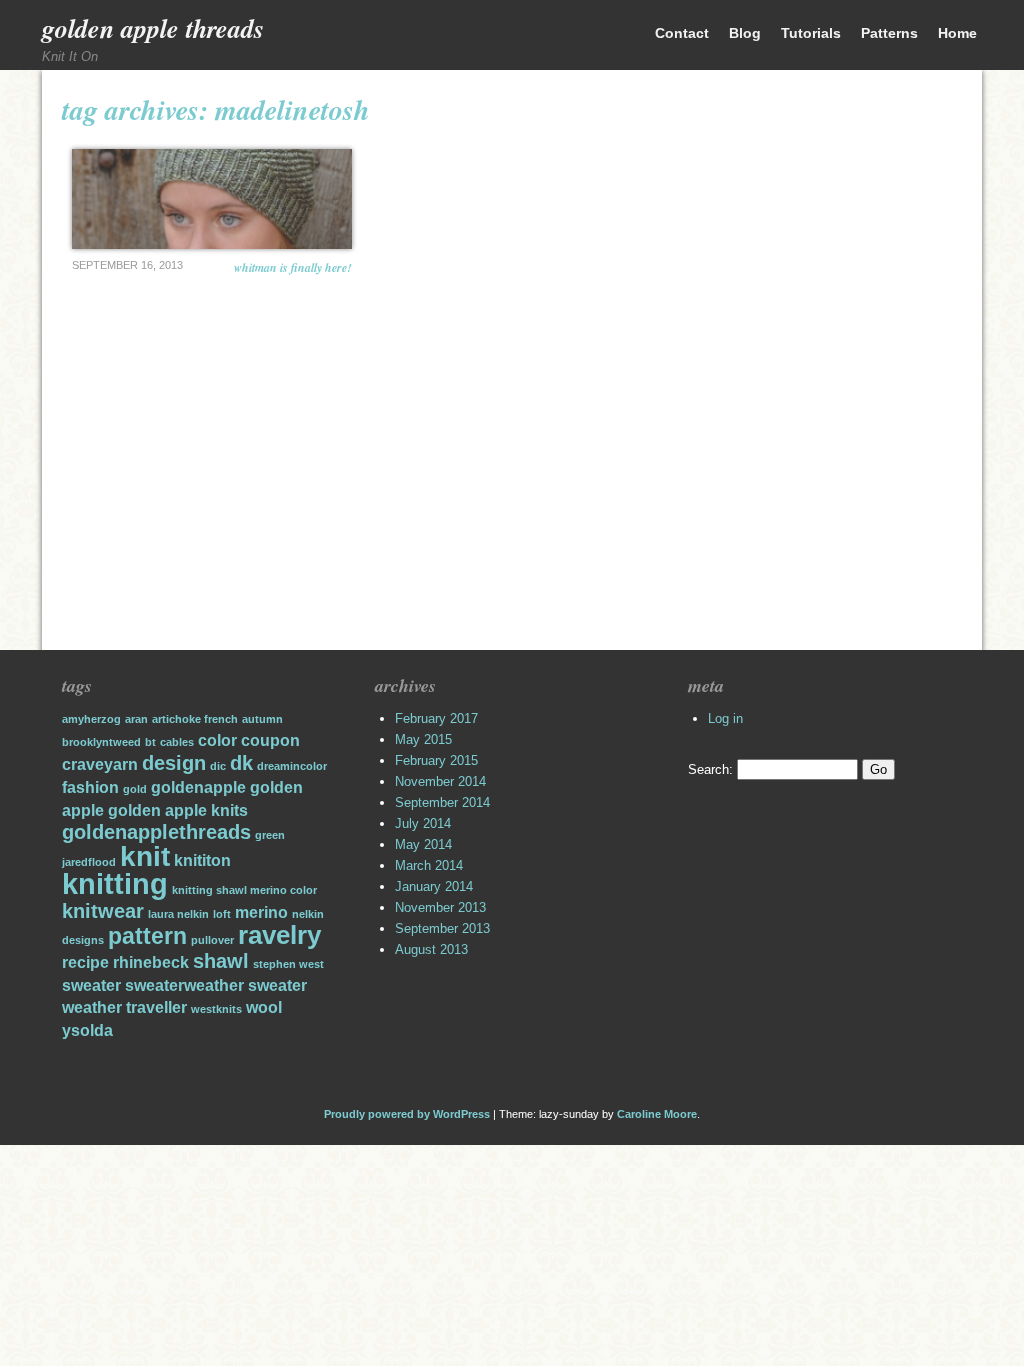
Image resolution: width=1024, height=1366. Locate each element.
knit (145, 856)
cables (177, 742)
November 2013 (440, 907)
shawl (221, 961)
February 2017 (436, 718)
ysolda (87, 1030)
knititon (202, 860)
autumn (262, 719)
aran (136, 719)
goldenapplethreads (156, 832)
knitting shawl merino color (244, 890)
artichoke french (195, 719)
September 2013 (442, 928)
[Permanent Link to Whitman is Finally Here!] (212, 199)
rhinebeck (151, 962)
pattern (147, 936)
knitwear (103, 911)
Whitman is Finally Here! (293, 267)
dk (241, 763)
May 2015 (423, 739)
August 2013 (431, 949)
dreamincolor (292, 766)
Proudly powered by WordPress (407, 1114)
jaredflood (89, 862)
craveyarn (100, 764)
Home (957, 33)
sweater (91, 985)
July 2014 (423, 823)
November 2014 (440, 781)
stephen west (288, 964)
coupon (270, 740)
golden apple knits (178, 810)
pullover (212, 940)
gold (135, 789)
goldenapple (198, 787)
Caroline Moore (657, 1114)
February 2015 (436, 760)
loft (222, 914)
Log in (725, 718)
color (217, 740)
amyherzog (91, 719)
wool (264, 1007)
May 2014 (423, 844)
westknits (216, 1009)
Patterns (889, 33)
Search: (710, 769)
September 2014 (442, 802)
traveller (156, 1007)
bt (150, 742)
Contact (682, 33)
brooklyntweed (101, 742)
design (174, 763)
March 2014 (429, 865)
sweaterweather (184, 985)
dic (218, 766)
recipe (85, 962)
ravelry (279, 935)
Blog (745, 33)
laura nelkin (178, 914)
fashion (90, 787)
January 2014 (434, 886)
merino (261, 912)
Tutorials (811, 33)
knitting (115, 883)
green (270, 835)
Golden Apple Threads (153, 28)
